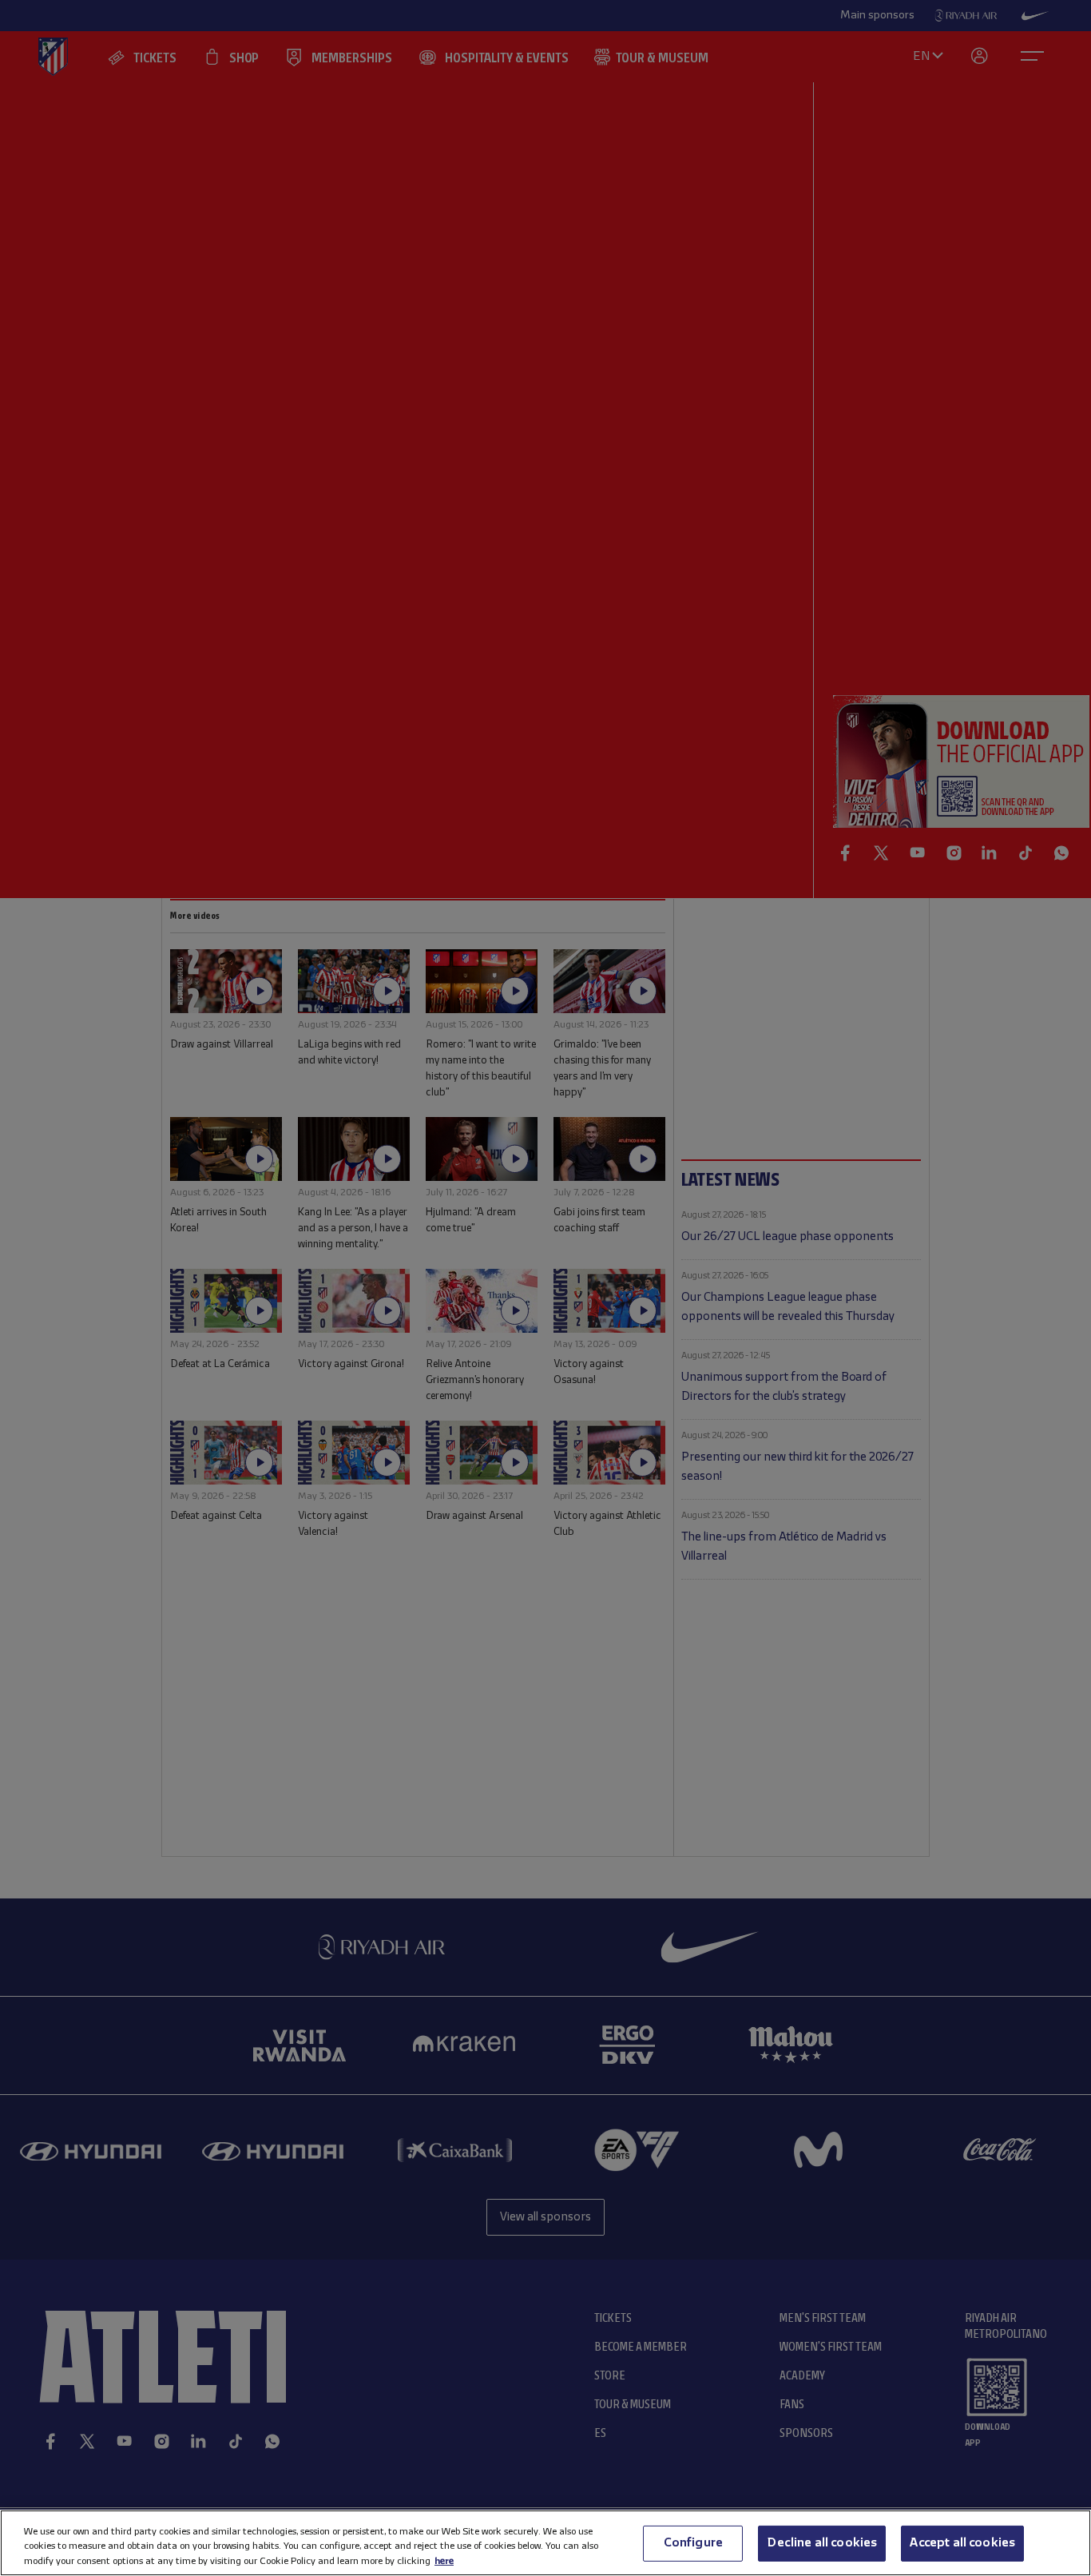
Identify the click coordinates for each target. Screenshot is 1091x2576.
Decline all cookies (822, 2542)
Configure (693, 2542)
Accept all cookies (962, 2542)
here (444, 2560)
